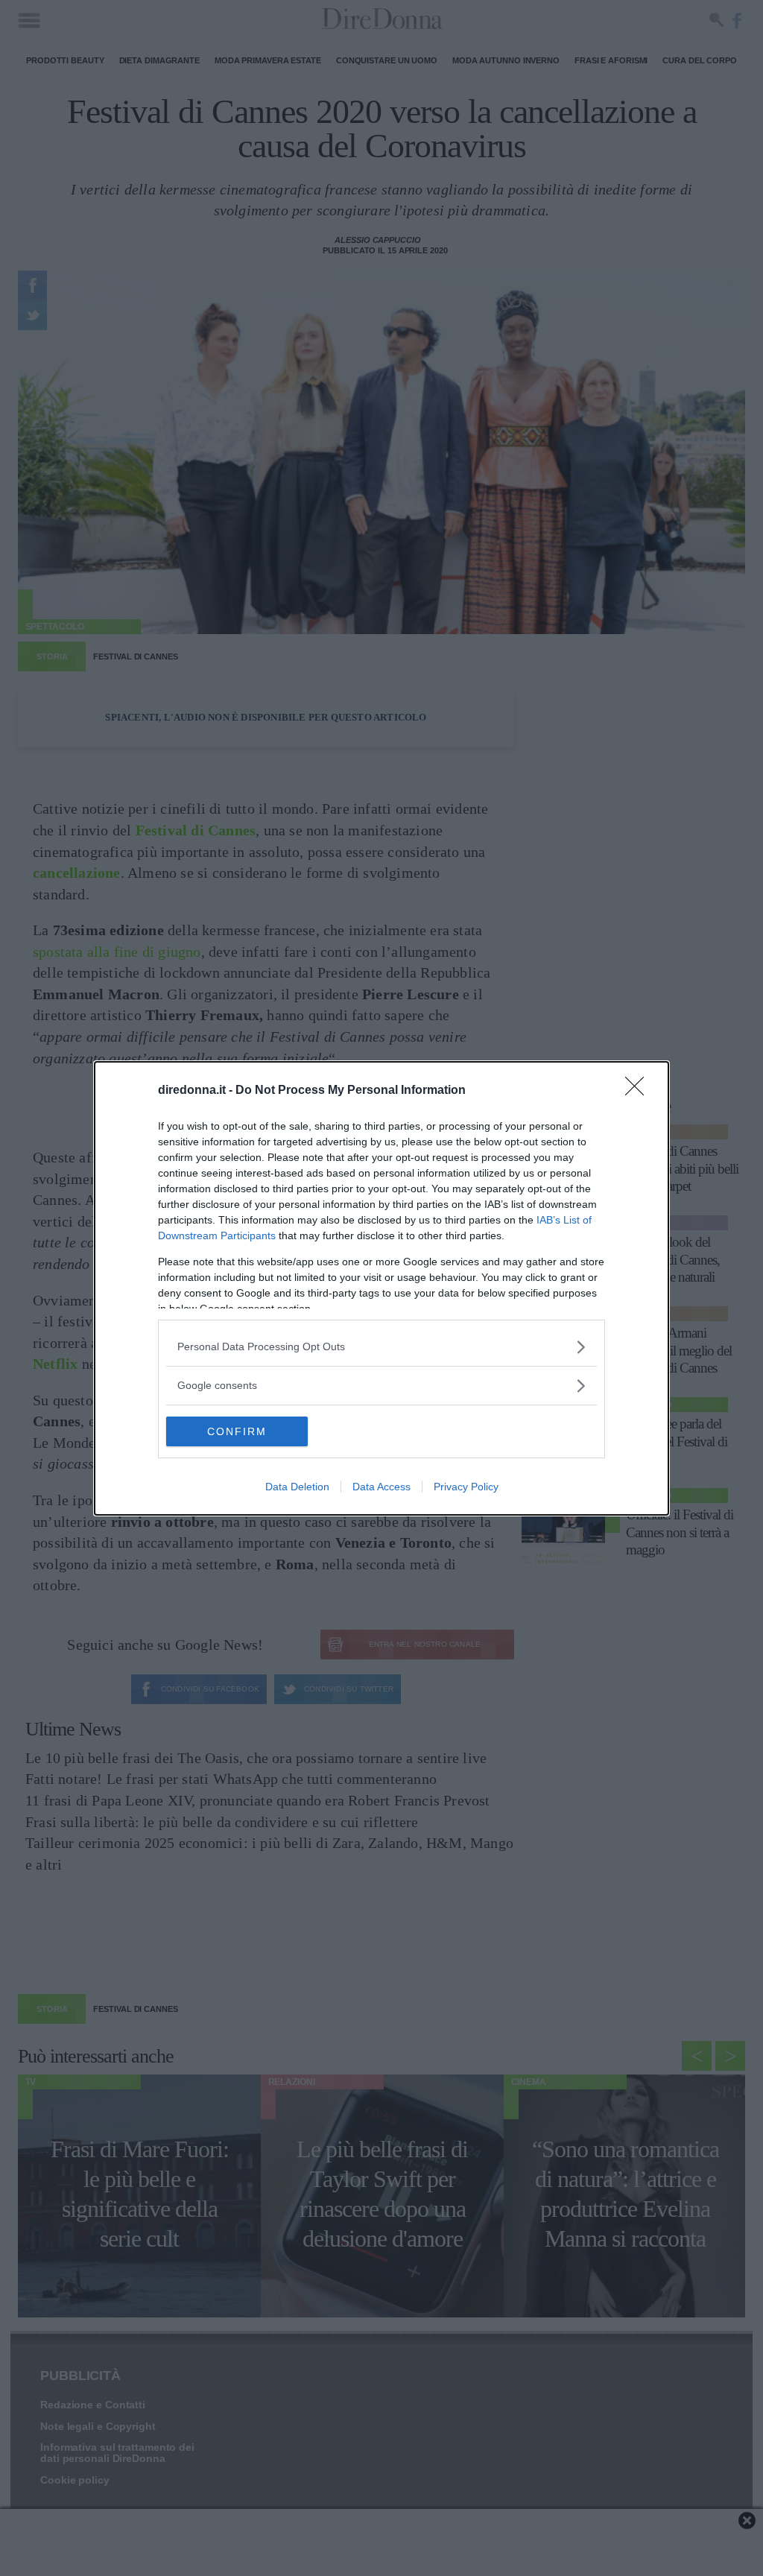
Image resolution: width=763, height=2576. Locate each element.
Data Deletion (297, 1487)
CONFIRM (237, 1431)
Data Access (381, 1487)
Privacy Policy (466, 1487)
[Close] (639, 1091)
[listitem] (381, 1347)
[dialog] (381, 1288)
